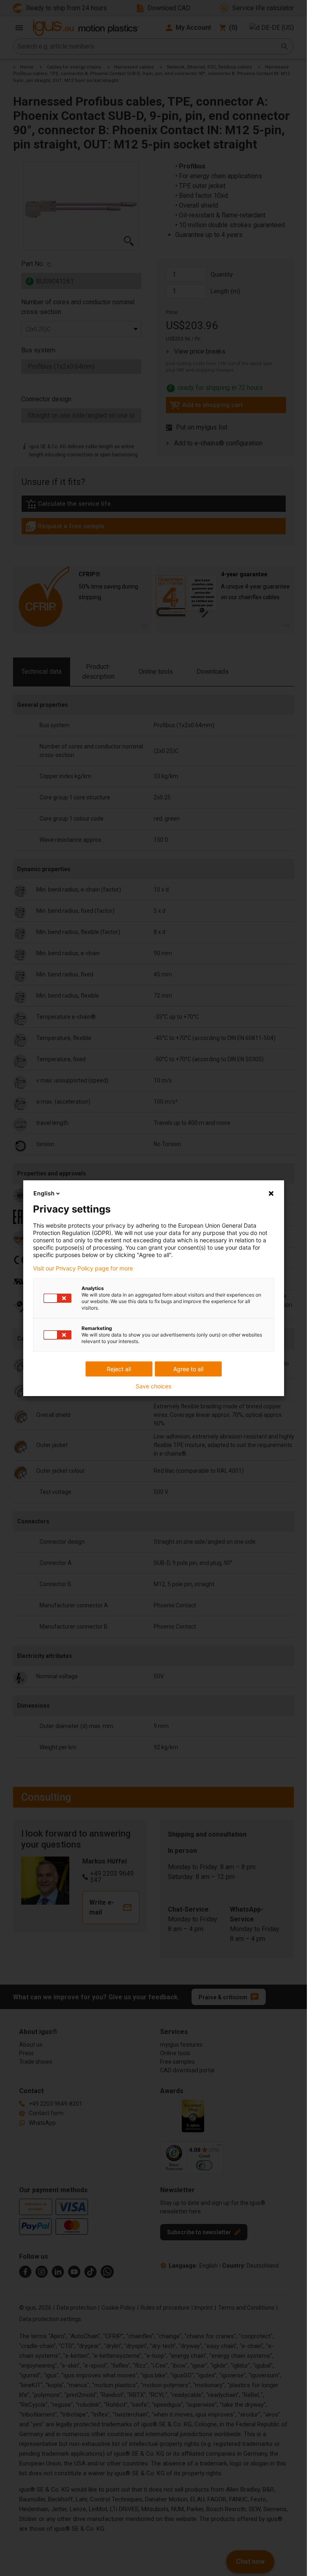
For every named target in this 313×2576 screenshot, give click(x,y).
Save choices (153, 1386)
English (44, 1193)
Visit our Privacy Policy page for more (83, 1268)
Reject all (119, 1369)
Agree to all (188, 1369)
